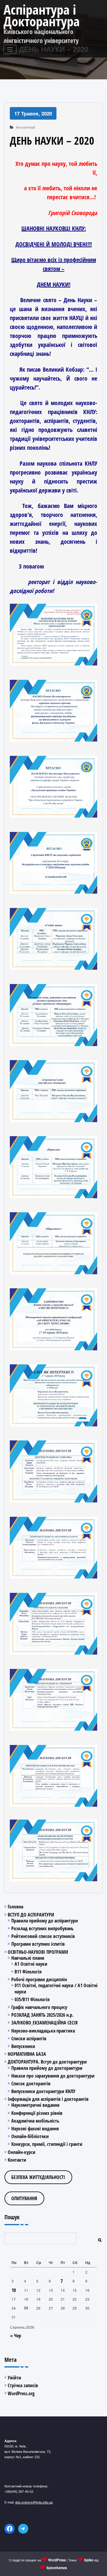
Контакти (17, 2160)
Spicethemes (57, 2568)
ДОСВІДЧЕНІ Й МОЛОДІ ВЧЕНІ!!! (54, 244)
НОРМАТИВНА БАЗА (27, 2054)
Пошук (12, 2217)
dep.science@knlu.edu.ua (34, 2502)
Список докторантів (31, 2084)
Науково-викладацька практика (43, 2031)
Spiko (89, 2560)
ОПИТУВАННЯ (24, 2198)
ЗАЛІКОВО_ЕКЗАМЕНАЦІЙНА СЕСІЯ (44, 2023)
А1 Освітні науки (31, 1964)
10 (14, 2290)
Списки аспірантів (29, 2038)
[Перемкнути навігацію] (10, 49)
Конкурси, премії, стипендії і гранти (47, 2144)
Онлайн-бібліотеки (30, 2136)
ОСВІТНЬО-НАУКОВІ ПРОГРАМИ (38, 1952)
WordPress (57, 2560)
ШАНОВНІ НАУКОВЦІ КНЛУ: (54, 228)
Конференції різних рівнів (37, 2113)
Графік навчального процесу (39, 2007)
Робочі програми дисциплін (39, 1979)
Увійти (14, 2378)
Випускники (23, 2046)
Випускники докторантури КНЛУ (43, 2091)
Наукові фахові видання (35, 2129)
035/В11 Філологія (32, 1999)
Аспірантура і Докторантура (42, 15)
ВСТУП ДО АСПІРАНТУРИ (31, 1915)
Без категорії (26, 127)
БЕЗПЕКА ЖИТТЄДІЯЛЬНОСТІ (38, 2177)
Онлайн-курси (22, 2152)
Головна (15, 1907)
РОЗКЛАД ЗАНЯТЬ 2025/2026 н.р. (42, 2015)
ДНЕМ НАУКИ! (54, 284)
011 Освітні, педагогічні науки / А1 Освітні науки (56, 1988)
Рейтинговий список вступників (43, 1936)
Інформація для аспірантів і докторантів (48, 2099)
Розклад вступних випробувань (43, 1928)
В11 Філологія (28, 1972)
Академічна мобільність (35, 2121)
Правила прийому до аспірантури (45, 1921)
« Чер (16, 2336)
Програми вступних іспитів (38, 1944)
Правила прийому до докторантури (47, 2068)
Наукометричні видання (35, 2105)
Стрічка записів (23, 2385)
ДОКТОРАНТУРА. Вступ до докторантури (47, 2062)
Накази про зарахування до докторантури (53, 2076)
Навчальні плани (28, 1958)
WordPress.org (21, 2393)
